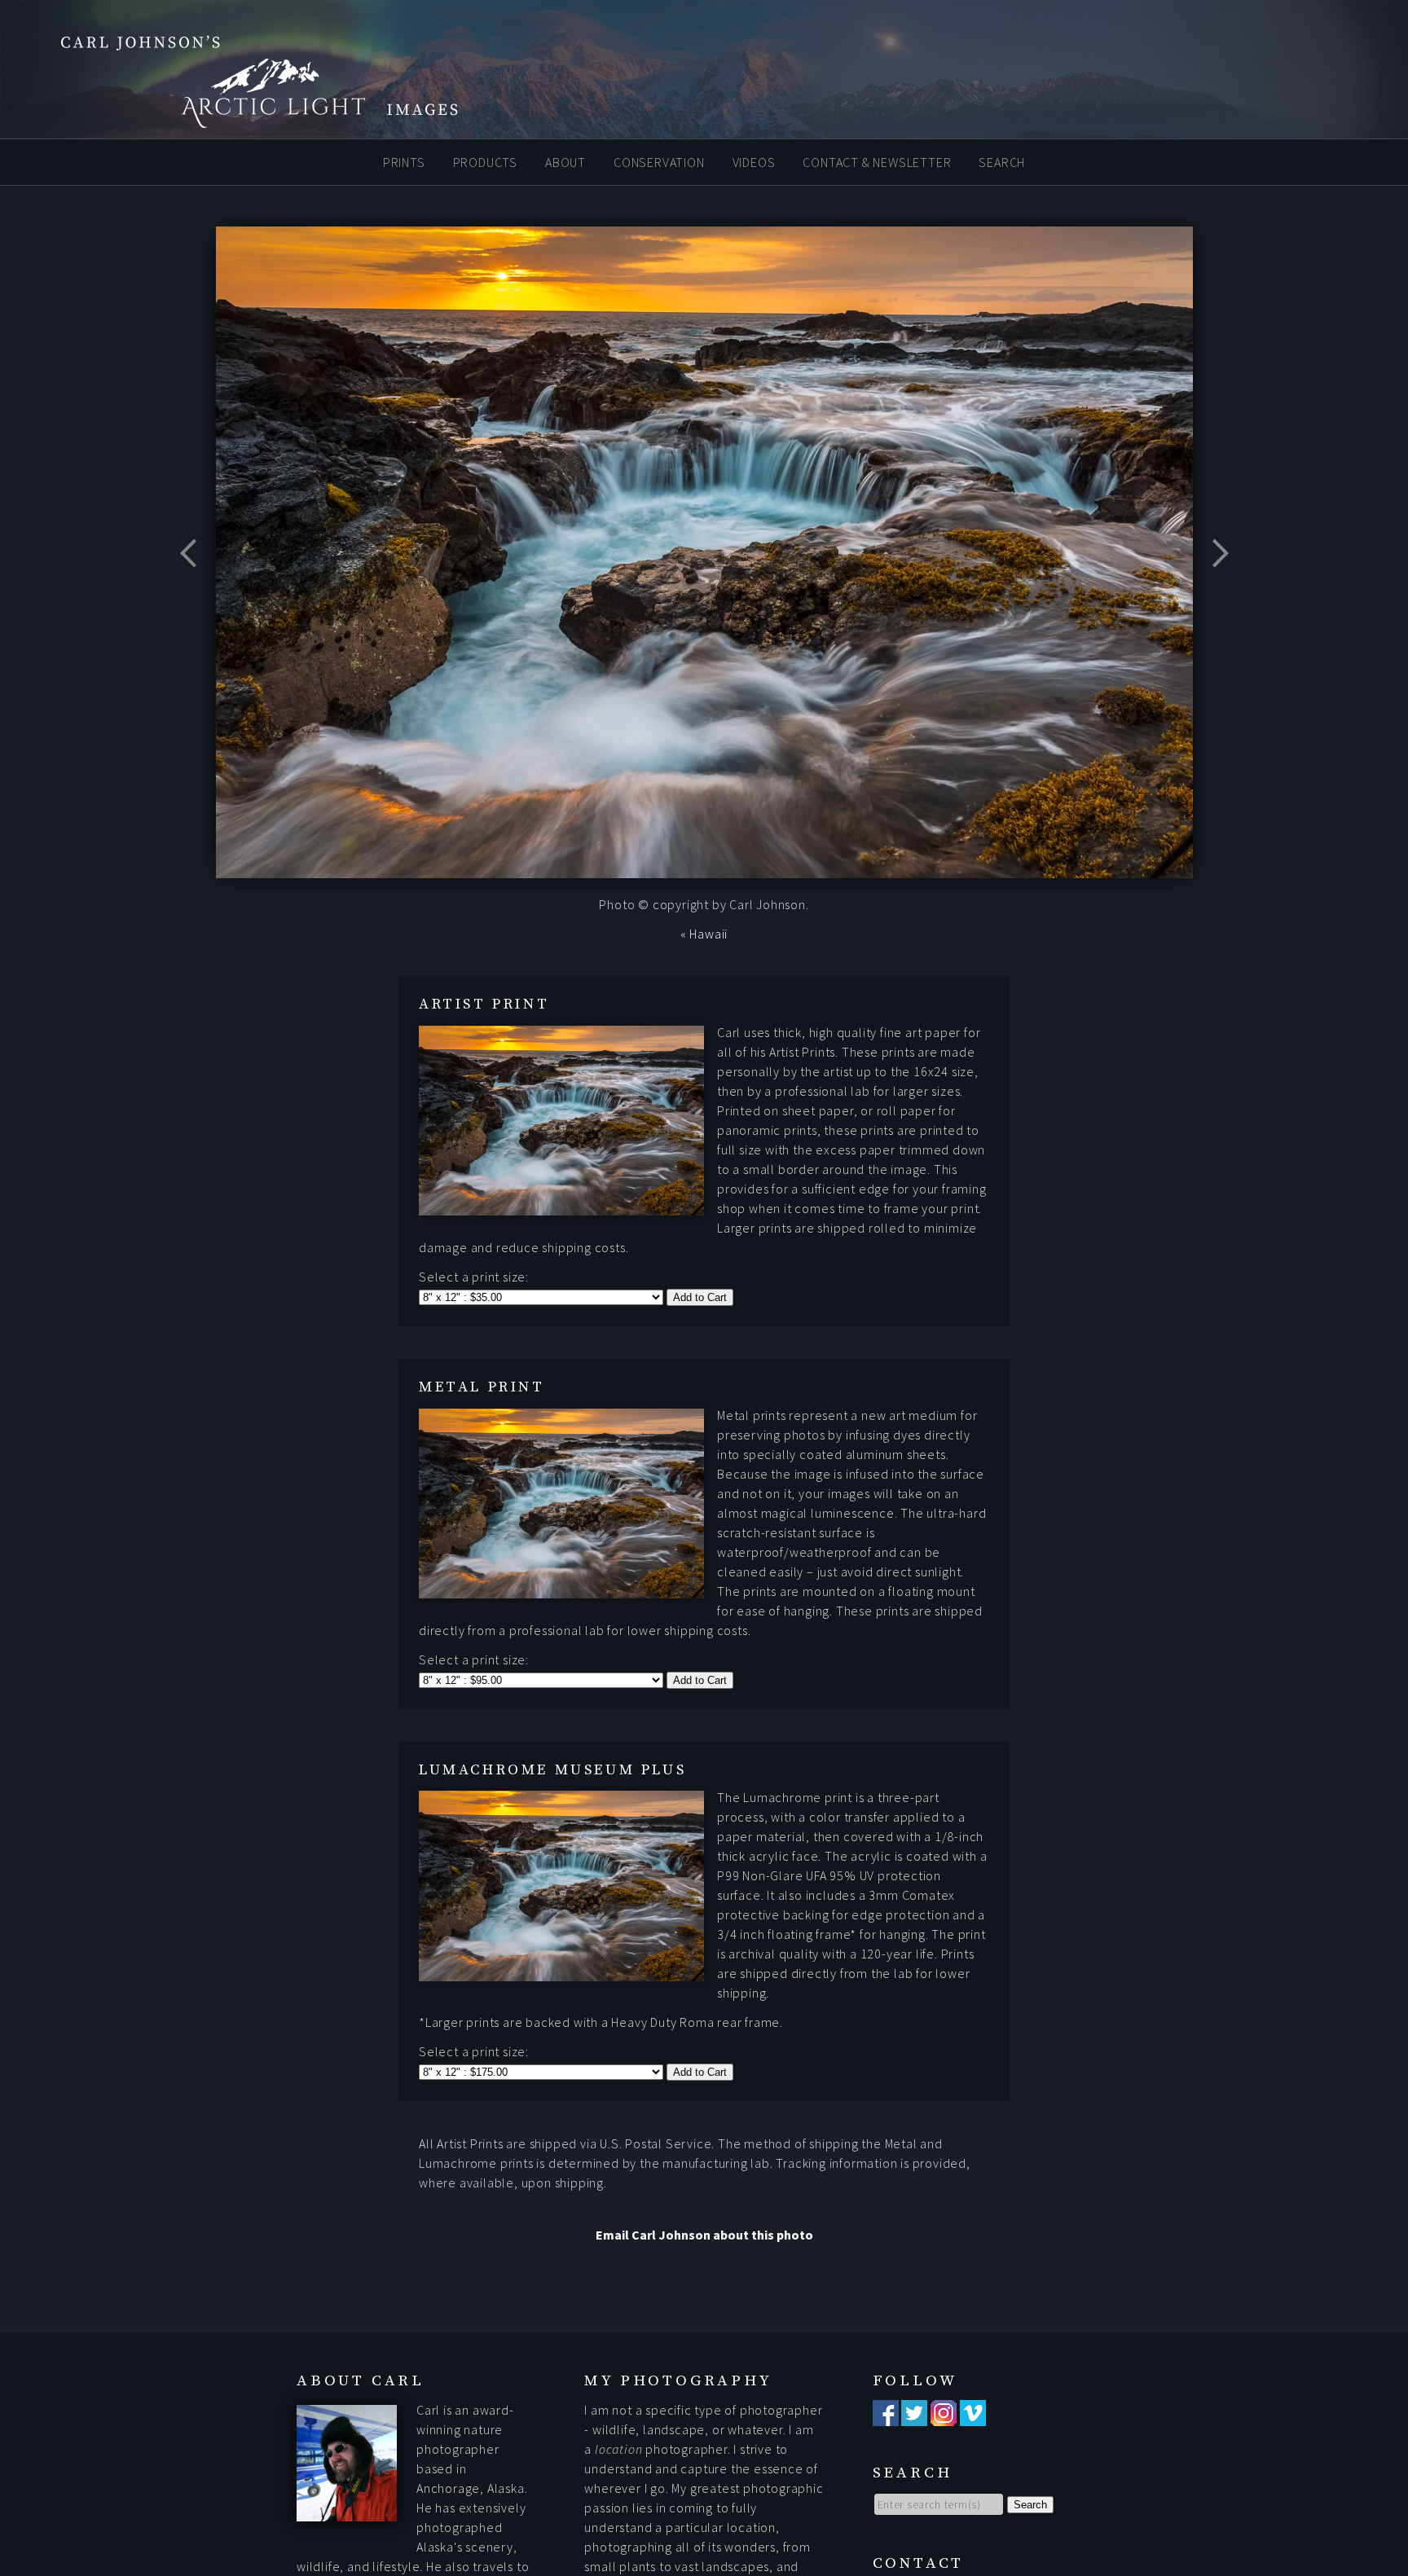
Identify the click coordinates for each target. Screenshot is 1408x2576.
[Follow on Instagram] (944, 2416)
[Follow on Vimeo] (973, 2416)
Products (485, 161)
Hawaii (708, 934)
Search (1002, 161)
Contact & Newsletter (877, 161)
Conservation (659, 161)
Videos (754, 161)
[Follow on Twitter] (914, 2416)
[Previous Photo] (196, 594)
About (565, 161)
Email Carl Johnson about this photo (704, 2235)
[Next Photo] (1213, 594)
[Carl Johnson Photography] (236, 121)
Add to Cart (700, 1297)
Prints (404, 161)
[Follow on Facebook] (886, 2416)
